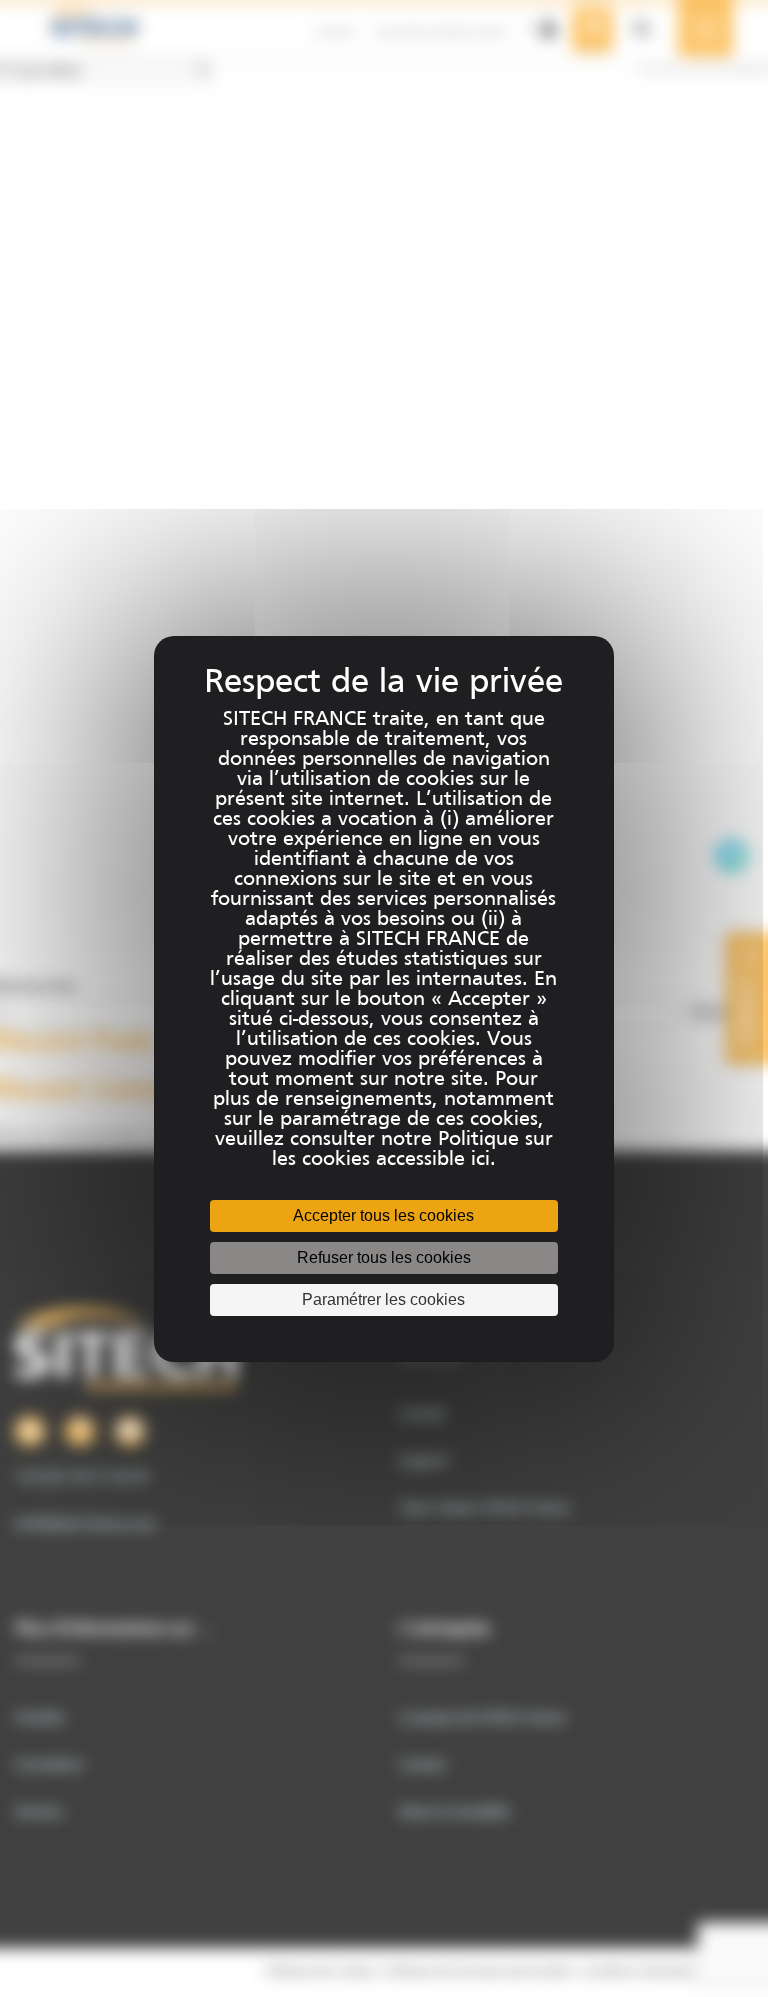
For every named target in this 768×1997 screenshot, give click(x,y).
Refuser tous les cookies (384, 1257)
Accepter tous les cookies (383, 1215)
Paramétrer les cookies (383, 1299)
